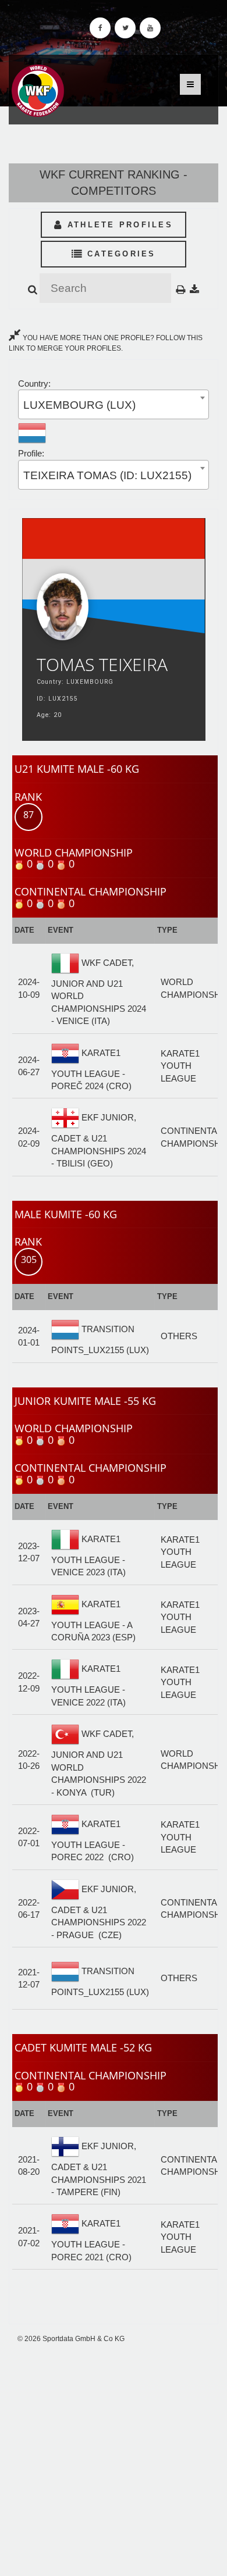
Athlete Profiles (118, 225)
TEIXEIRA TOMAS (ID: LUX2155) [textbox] (107, 475)
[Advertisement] (114, 2460)
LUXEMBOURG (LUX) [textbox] (79, 405)
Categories (120, 254)
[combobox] (114, 404)
